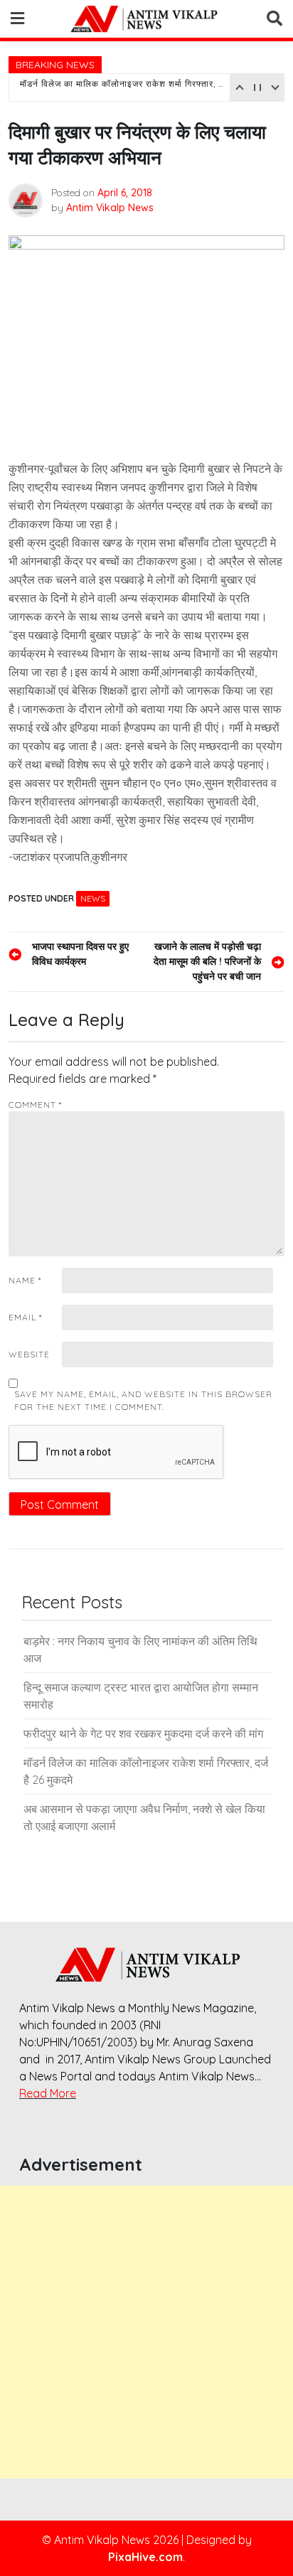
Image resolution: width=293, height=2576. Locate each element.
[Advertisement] (146, 2332)
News (93, 898)
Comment (35, 1105)
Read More (48, 2093)
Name (25, 1280)
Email (25, 1317)
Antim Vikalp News (110, 208)
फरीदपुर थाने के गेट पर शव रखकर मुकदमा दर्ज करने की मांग (143, 1733)
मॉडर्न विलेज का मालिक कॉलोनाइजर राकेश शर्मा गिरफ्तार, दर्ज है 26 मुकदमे (123, 87)
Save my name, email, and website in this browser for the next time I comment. (143, 1400)
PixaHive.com (145, 2557)
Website (29, 1354)
